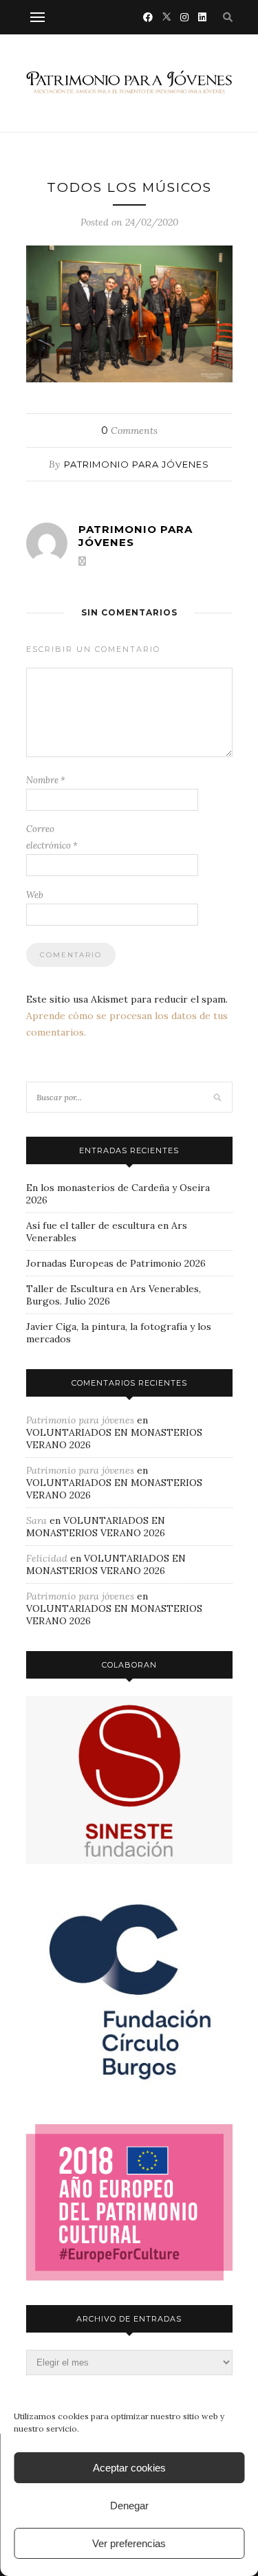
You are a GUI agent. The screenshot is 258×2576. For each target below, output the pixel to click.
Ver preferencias (129, 2543)
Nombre (46, 780)
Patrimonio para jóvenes (137, 464)
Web (35, 895)
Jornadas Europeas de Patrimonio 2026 (116, 1263)
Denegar (129, 2506)
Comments (129, 430)
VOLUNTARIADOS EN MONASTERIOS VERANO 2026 (96, 1527)
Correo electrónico (52, 837)
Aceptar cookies (129, 2468)
